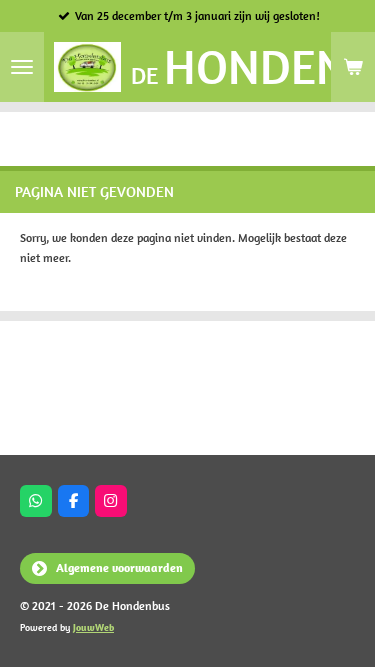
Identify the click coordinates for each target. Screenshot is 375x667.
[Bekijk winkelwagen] (353, 67)
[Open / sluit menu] (22, 67)
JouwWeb (93, 627)
